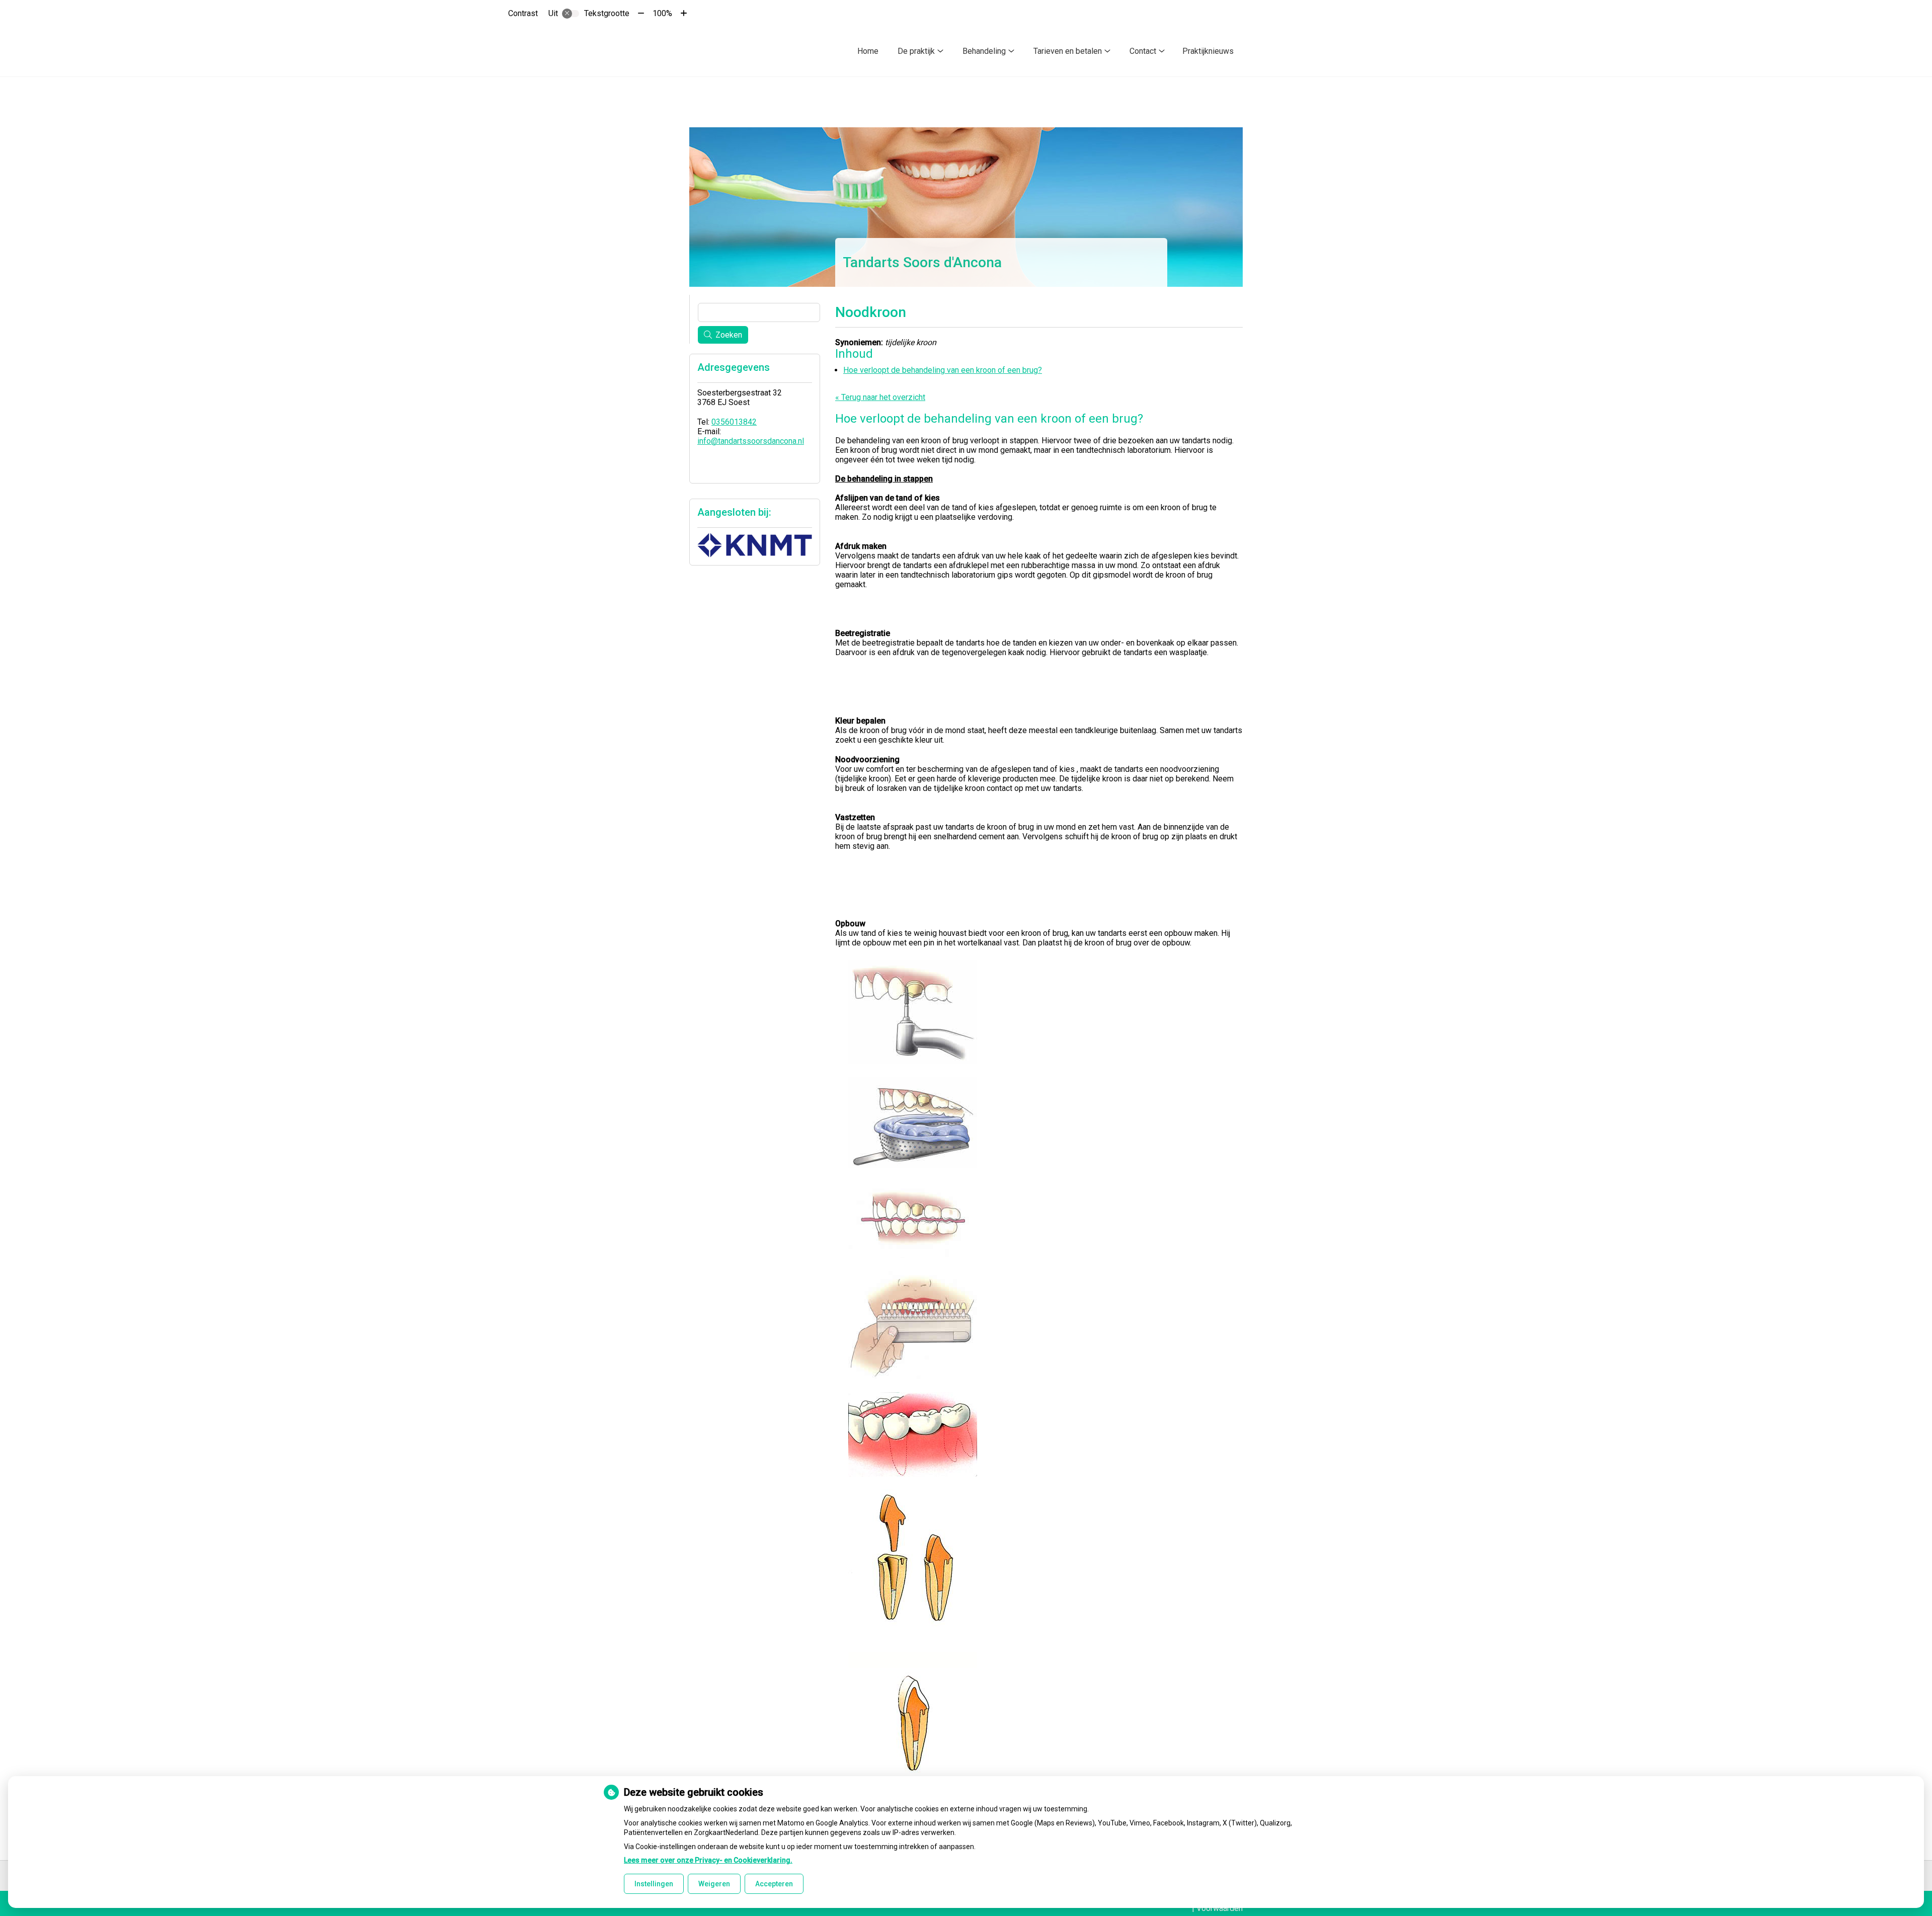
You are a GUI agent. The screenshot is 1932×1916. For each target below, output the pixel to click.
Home (868, 51)
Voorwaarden (1220, 1908)
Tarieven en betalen (1068, 51)
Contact (1143, 51)
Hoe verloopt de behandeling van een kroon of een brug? (943, 370)
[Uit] (571, 14)
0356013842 (734, 422)
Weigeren (714, 1884)
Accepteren (774, 1884)
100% (662, 13)
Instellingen (654, 1884)
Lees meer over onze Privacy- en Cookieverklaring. (708, 1860)
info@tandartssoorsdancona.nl (751, 441)
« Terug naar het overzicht (880, 397)
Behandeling (984, 51)
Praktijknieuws (1208, 51)
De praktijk (916, 51)
